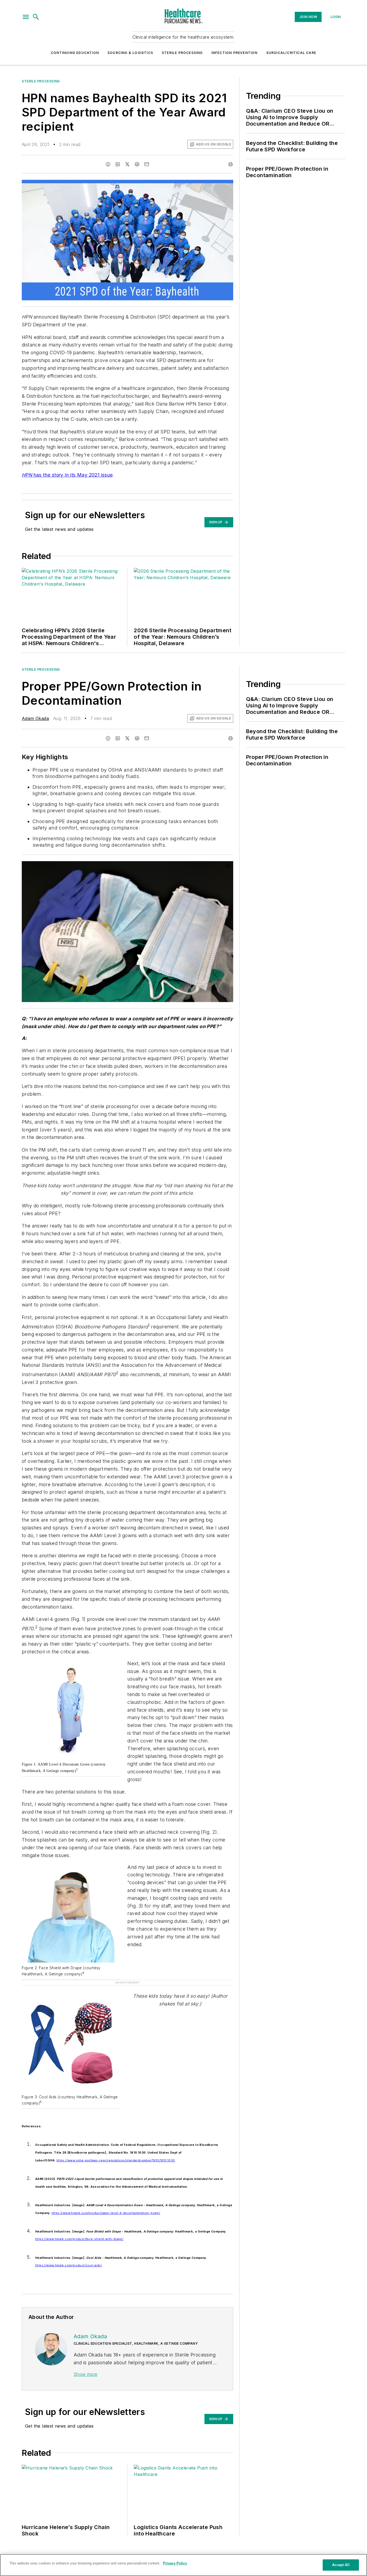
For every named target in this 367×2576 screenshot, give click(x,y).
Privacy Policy (175, 2563)
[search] (36, 17)
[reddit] (137, 164)
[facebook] (108, 164)
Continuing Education (75, 53)
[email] (147, 164)
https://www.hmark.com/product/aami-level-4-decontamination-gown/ (106, 2213)
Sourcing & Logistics (130, 53)
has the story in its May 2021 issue (72, 475)
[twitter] (127, 164)
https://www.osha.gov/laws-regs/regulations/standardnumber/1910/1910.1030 (116, 2160)
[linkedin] (118, 164)
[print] (231, 164)
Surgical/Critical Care (291, 53)
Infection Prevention (235, 53)
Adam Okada (35, 718)
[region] (183, 2565)
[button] (26, 17)
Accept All (341, 2565)
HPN (27, 475)
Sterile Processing (182, 53)
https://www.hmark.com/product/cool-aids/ (69, 2265)
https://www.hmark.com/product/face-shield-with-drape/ (79, 2239)
